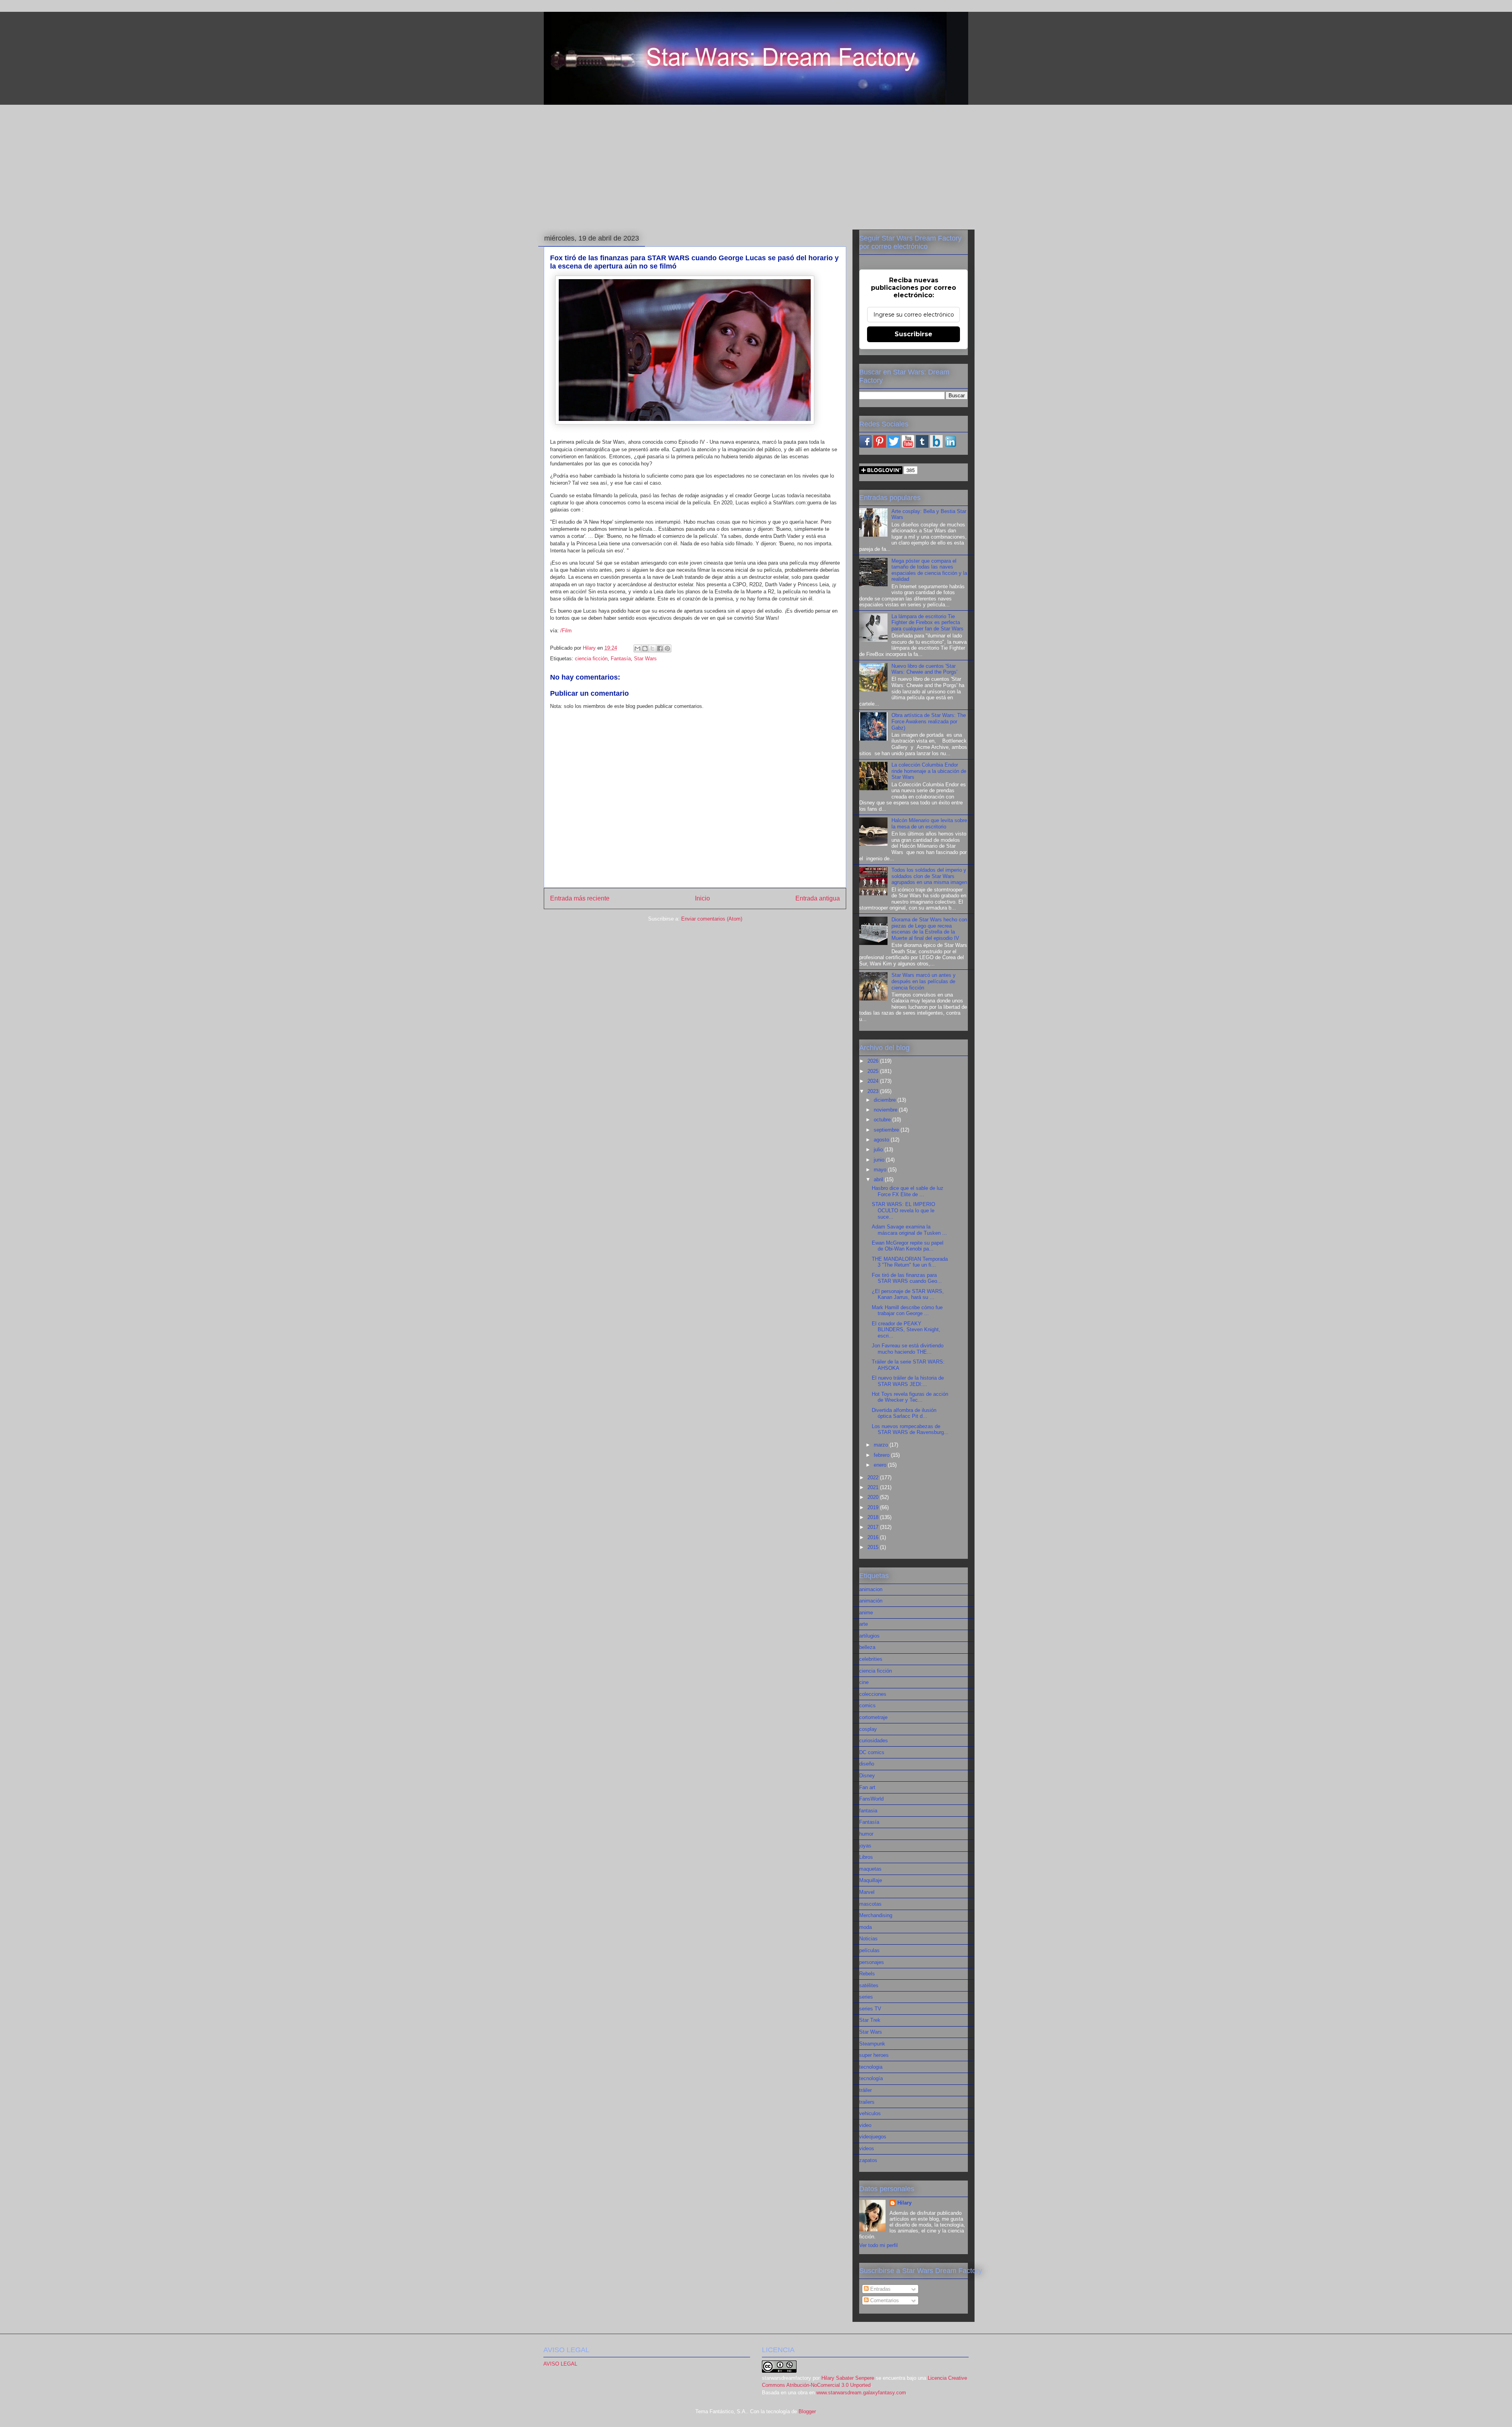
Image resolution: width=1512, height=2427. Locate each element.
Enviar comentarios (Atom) (712, 919)
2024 (874, 1081)
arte (863, 1624)
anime (866, 1613)
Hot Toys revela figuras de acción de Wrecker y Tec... (910, 1397)
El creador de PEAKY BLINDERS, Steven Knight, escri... (906, 1330)
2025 (874, 1071)
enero (881, 1465)
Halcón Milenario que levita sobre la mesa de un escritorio (929, 824)
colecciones (873, 1694)
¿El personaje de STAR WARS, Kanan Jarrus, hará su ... (908, 1294)
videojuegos (873, 2137)
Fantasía (621, 659)
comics (867, 1705)
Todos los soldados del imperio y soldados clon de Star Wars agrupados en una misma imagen (929, 876)
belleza (867, 1647)
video (865, 2125)
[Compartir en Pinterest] (667, 648)
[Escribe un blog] (645, 648)
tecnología (871, 2078)
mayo (881, 1170)
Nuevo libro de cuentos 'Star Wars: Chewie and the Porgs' (924, 669)
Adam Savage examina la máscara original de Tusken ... (909, 1230)
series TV (870, 2009)
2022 (874, 1478)
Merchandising (876, 1915)
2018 (874, 1517)
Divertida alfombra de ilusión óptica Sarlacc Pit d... (904, 1413)
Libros (866, 1857)
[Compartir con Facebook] (660, 648)
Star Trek (870, 2020)
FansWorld (871, 1799)
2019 (874, 1507)
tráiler (865, 2090)
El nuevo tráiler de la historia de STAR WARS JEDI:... (908, 1381)
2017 (874, 1527)
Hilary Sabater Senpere (848, 2378)
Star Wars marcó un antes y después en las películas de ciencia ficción (924, 981)
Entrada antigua (818, 898)
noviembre (886, 1110)
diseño (867, 1764)
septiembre (887, 1130)
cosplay (868, 1729)
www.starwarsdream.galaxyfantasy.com (861, 2393)
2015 (874, 1547)
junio (880, 1160)
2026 (874, 1061)
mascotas (870, 1904)
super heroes (874, 2055)
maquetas (870, 1869)
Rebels (867, 1974)
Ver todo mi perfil (878, 2245)
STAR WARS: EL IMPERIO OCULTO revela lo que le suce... (903, 1210)
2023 (874, 1091)
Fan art (867, 1787)
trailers (867, 2102)
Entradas (880, 2289)
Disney (867, 1776)
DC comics (872, 1752)
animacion (871, 1589)
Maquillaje (871, 1880)
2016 (874, 1537)
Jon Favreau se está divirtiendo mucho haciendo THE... (908, 1349)
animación (871, 1601)
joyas (865, 1846)
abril (879, 1179)
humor (866, 1834)
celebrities (871, 1659)
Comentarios (884, 2300)
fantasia (868, 1811)
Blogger (807, 2411)
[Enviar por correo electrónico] (637, 648)
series (866, 1997)
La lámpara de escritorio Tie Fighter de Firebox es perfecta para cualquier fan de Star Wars (927, 622)
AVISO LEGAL (560, 2364)
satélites (869, 1985)
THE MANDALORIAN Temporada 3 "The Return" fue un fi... (910, 1262)
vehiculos (870, 2113)
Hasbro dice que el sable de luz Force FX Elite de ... (908, 1191)
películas (869, 1950)
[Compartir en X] (652, 648)
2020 (874, 1497)
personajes (872, 1962)
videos (867, 2148)
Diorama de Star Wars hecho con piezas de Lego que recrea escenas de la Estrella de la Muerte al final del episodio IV (929, 929)
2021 (874, 1487)
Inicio (702, 898)
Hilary (904, 2203)
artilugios (869, 1636)
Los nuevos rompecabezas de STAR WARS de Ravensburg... (910, 1429)
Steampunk (872, 2044)
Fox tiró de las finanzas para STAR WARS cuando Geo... (907, 1278)
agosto (882, 1140)
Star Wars (645, 659)
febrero (882, 1455)
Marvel (867, 1892)
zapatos (868, 2160)
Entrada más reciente (580, 898)
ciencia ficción (591, 659)
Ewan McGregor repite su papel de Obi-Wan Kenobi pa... (908, 1246)
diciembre (886, 1100)
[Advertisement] (756, 166)
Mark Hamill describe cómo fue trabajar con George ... (907, 1311)
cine (864, 1682)
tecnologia (871, 2067)
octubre (883, 1120)
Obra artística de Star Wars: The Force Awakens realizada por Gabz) (929, 721)
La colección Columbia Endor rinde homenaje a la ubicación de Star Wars (929, 771)
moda (865, 1927)
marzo (882, 1445)
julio (879, 1150)
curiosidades (874, 1741)
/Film (566, 631)
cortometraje (873, 1717)
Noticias (868, 1939)
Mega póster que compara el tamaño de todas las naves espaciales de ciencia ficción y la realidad (929, 570)
